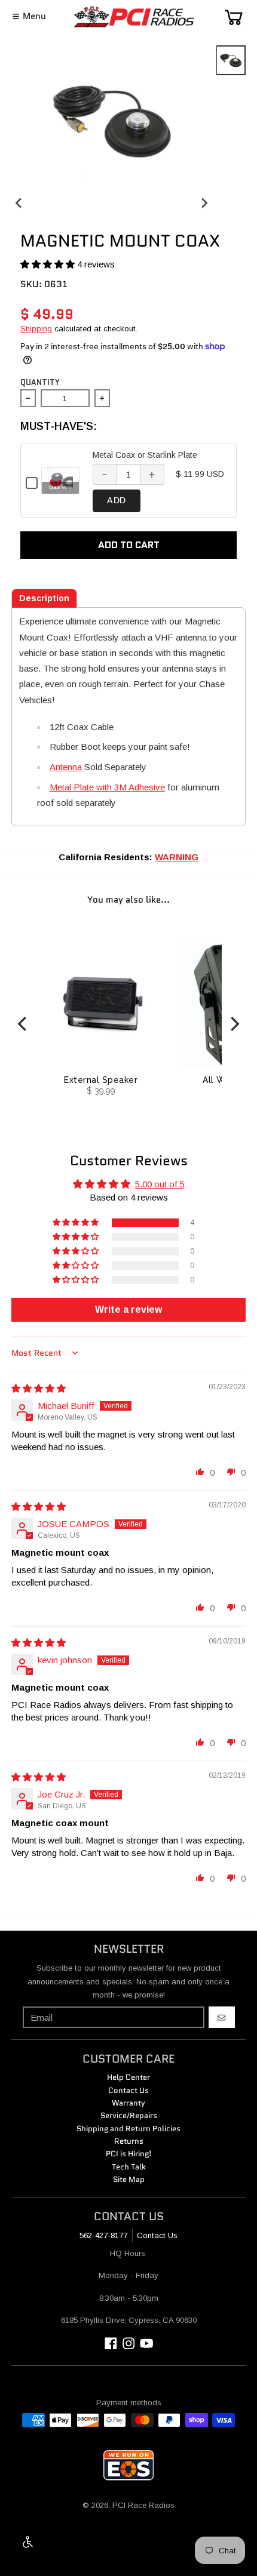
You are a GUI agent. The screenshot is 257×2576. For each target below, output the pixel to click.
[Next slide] (204, 203)
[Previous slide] (19, 203)
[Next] (234, 1024)
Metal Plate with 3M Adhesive (107, 787)
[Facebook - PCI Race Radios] (111, 2343)
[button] (49, 264)
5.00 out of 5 (160, 1184)
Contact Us (157, 2235)
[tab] (44, 598)
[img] (39, 1388)
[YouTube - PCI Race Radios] (147, 2343)
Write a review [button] (128, 1309)
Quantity (40, 382)
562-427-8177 (103, 2235)
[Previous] (23, 1024)
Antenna (66, 767)
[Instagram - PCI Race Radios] (129, 2343)
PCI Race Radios (143, 2505)
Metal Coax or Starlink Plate (145, 455)
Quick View (60, 487)
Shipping (36, 329)
